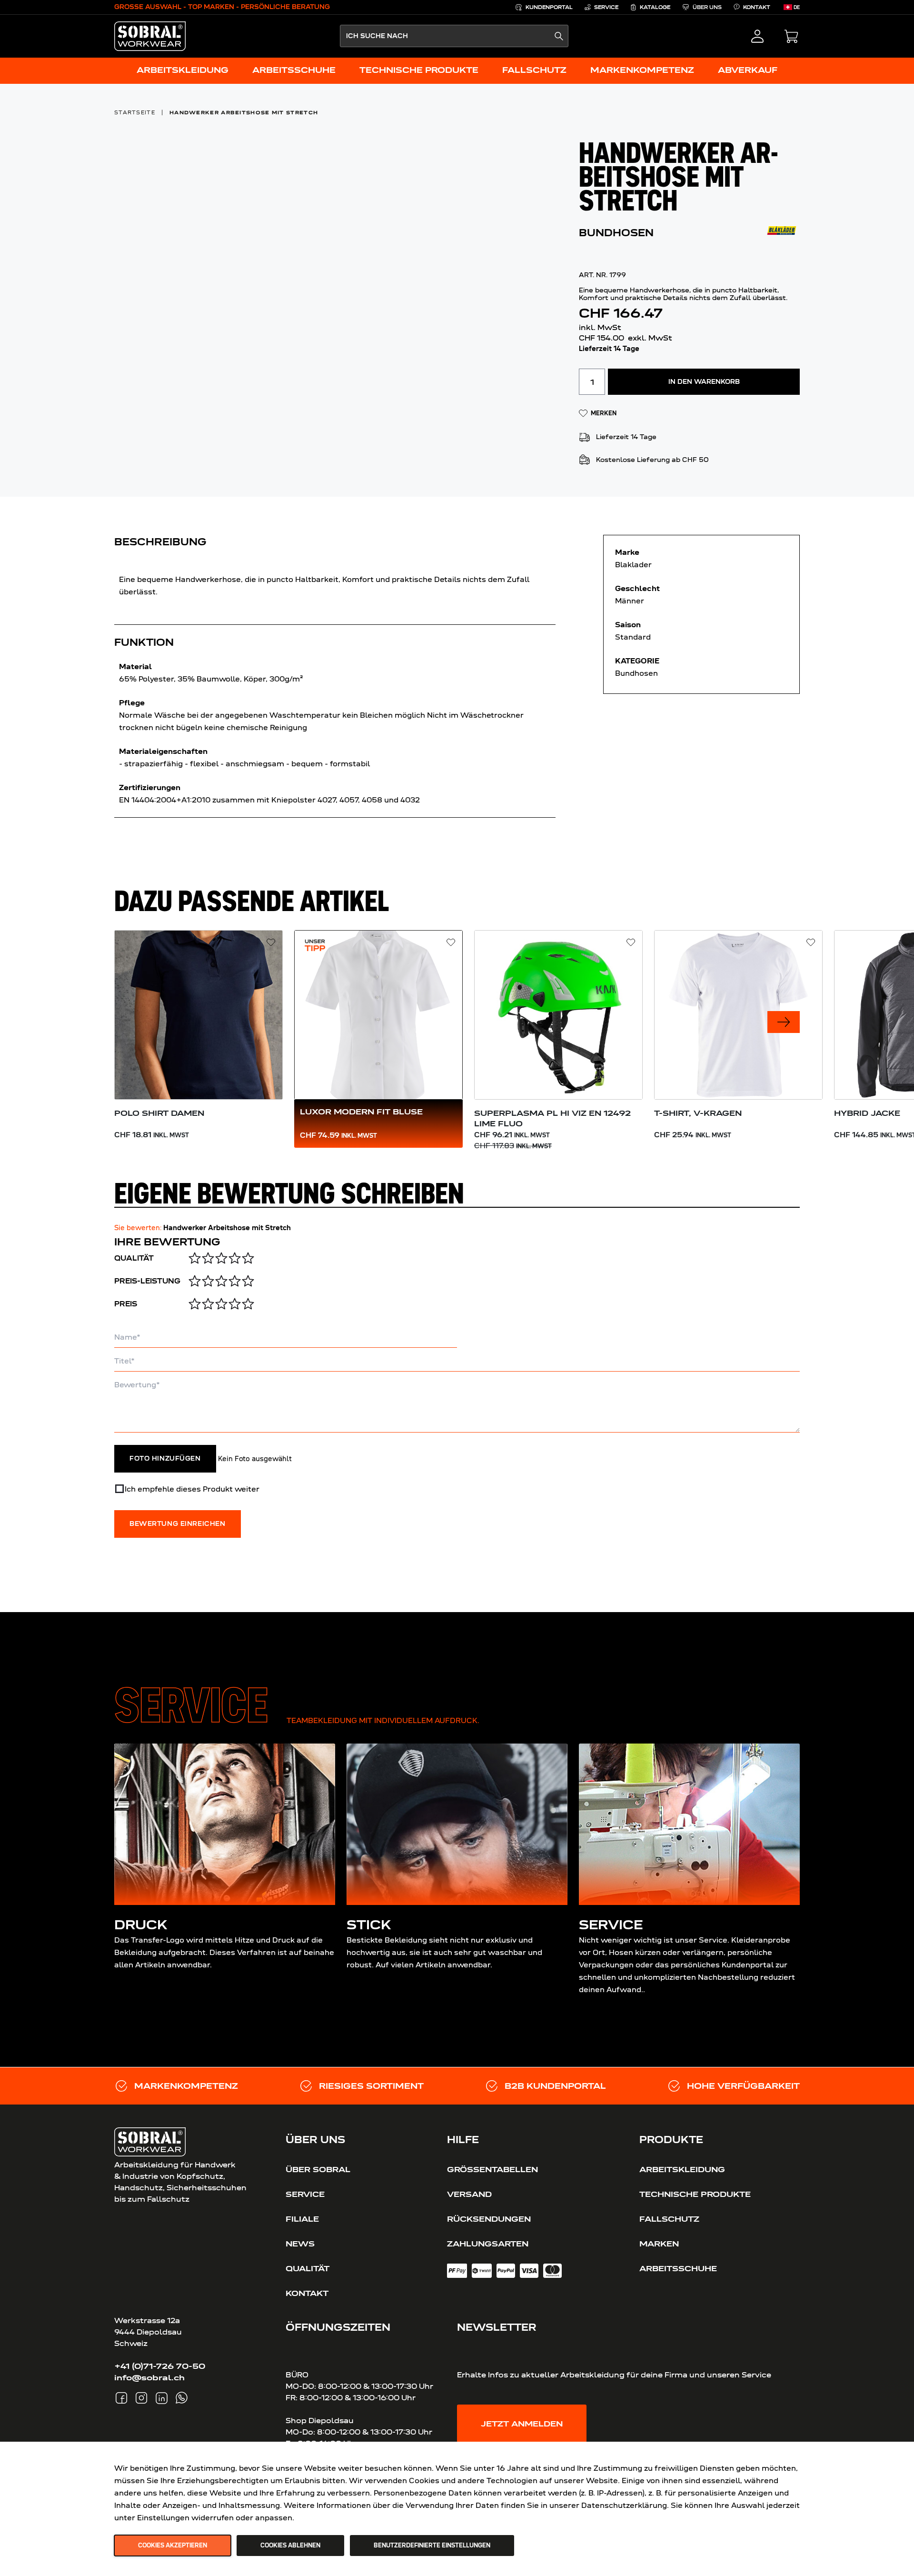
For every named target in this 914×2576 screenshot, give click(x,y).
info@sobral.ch (149, 2377)
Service (305, 2194)
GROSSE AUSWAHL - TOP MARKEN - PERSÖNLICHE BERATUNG (222, 7)
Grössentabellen (492, 2169)
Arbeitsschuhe (678, 2268)
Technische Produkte (695, 2194)
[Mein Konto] (757, 36)
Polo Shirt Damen (159, 1113)
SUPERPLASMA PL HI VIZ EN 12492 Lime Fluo (552, 1118)
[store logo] (150, 36)
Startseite (135, 112)
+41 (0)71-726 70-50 (160, 2366)
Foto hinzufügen (165, 1459)
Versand (469, 2194)
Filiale (302, 2219)
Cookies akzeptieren (173, 2546)
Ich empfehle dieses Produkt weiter (192, 1489)
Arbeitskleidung (682, 2169)
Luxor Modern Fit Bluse (361, 1112)
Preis (126, 1304)
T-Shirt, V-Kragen (698, 1113)
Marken (659, 2244)
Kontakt (307, 2293)
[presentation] (784, 1022)
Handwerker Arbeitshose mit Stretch (244, 112)
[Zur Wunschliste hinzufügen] (271, 942)
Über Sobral (318, 2169)
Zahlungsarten (488, 2244)
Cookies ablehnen (290, 2546)
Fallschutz (669, 2219)
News (300, 2244)
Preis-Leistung (147, 1281)
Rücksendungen (489, 2219)
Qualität (134, 1258)
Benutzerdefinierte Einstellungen (432, 2546)
